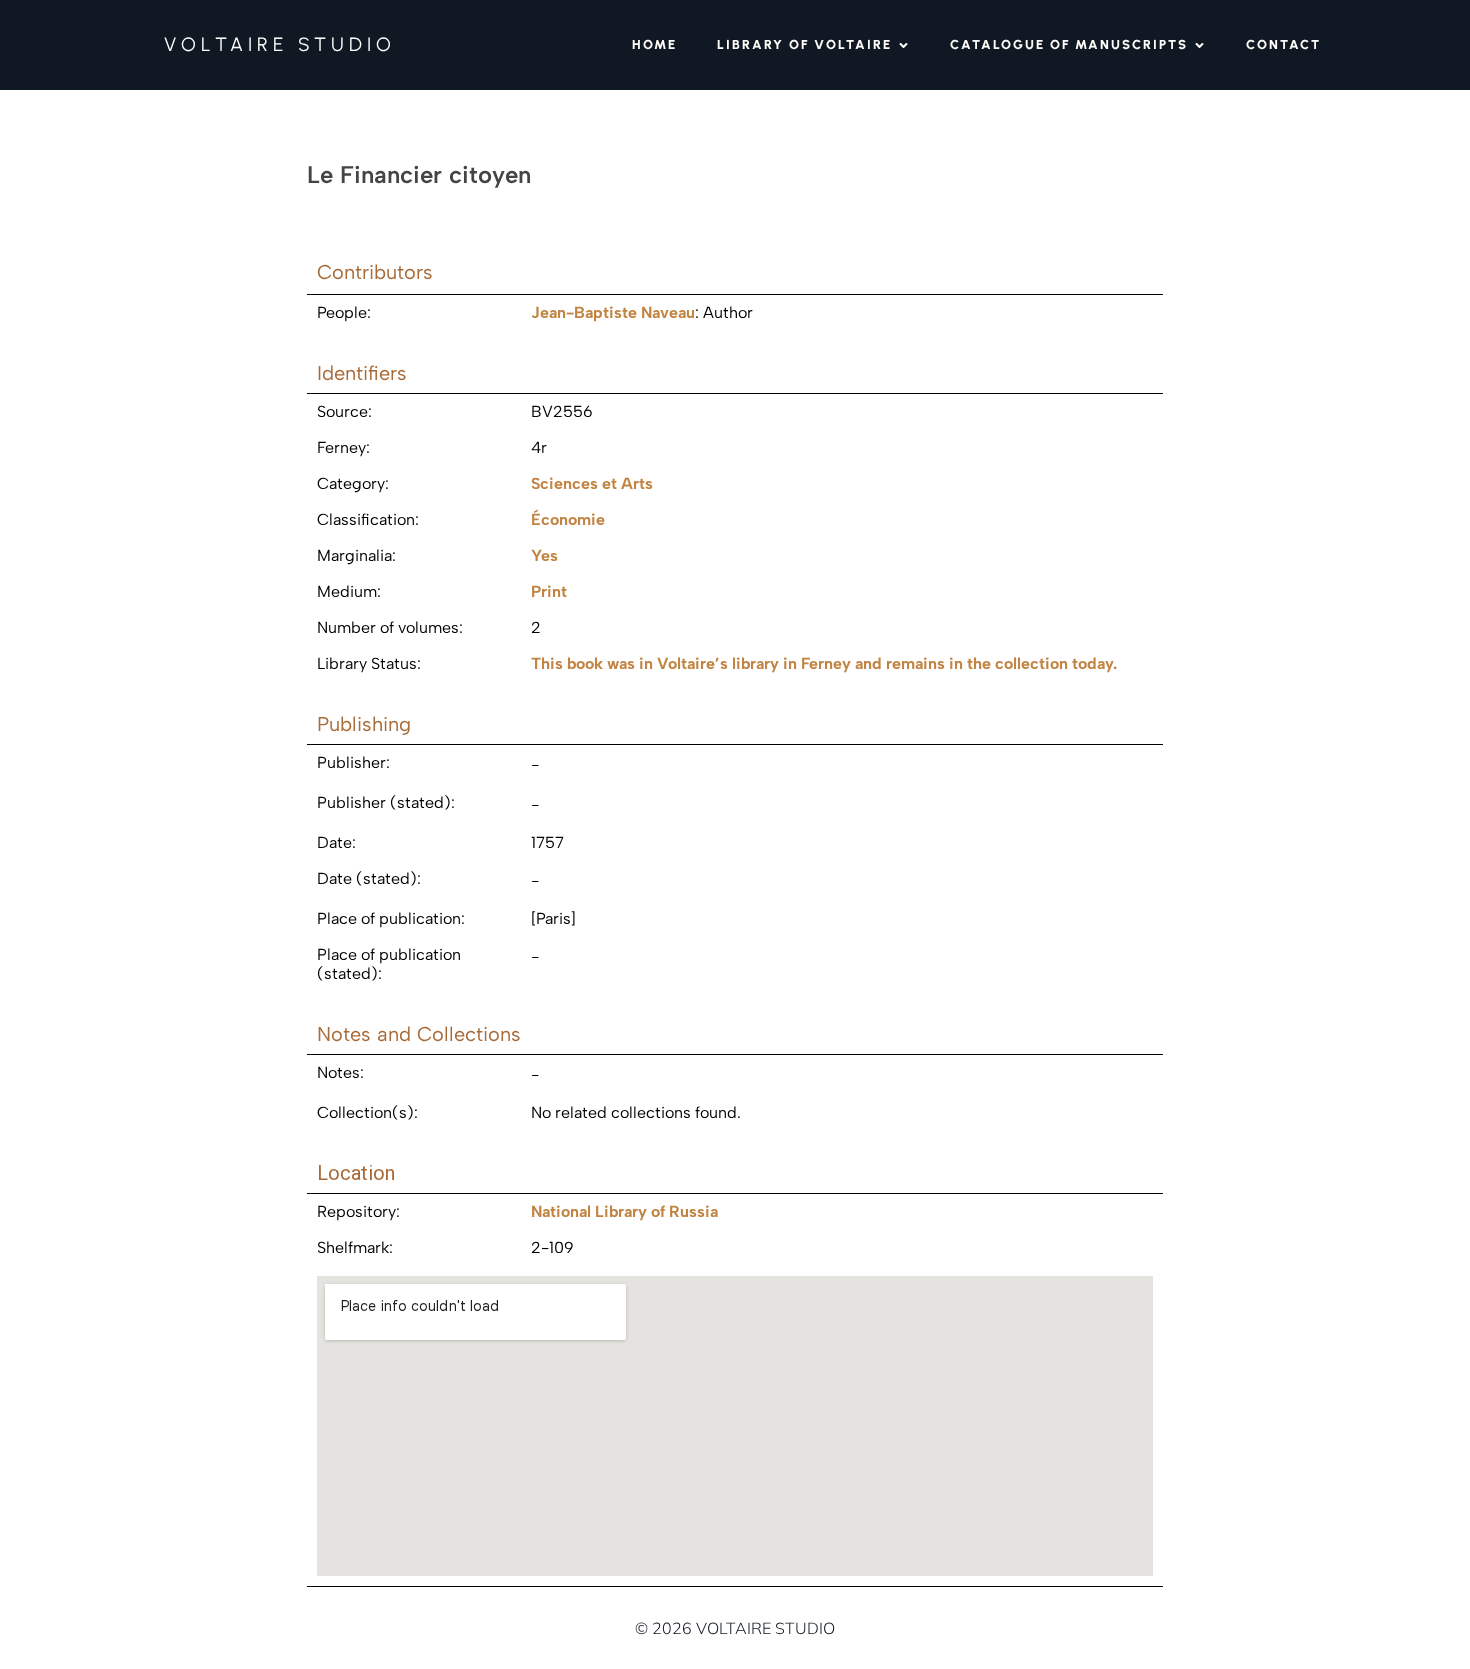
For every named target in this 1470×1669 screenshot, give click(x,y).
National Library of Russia (624, 1211)
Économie (568, 519)
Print (549, 591)
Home (654, 44)
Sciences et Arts (592, 483)
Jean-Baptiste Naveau (613, 312)
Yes (544, 555)
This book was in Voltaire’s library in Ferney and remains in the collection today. (824, 663)
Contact (1283, 44)
